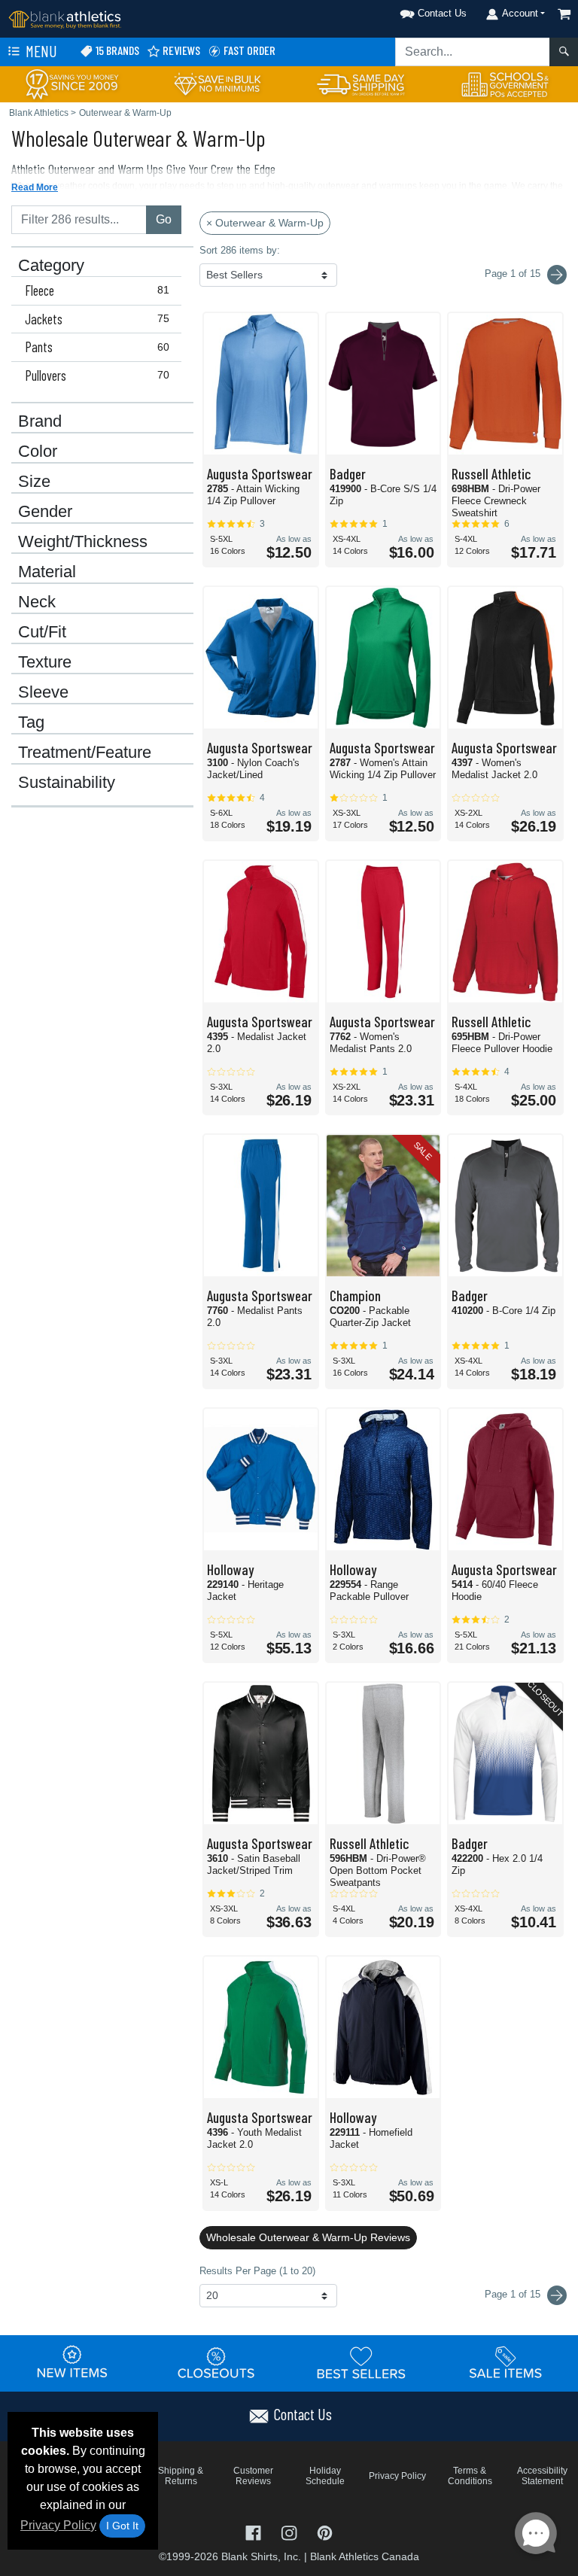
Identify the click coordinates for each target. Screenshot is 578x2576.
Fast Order (248, 50)
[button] (414, 11)
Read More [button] (35, 187)
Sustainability (67, 783)
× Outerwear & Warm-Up (265, 223)
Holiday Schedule (325, 2476)
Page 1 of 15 (514, 2294)
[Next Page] (557, 275)
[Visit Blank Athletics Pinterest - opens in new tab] (325, 2531)
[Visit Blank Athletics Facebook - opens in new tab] (255, 2531)
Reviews (180, 50)
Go (164, 219)
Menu (40, 51)
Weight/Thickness (83, 542)
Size (34, 482)
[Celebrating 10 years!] (72, 83)
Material (47, 572)
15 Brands (116, 50)
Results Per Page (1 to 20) (257, 2271)
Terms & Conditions (470, 2476)
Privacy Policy (58, 2525)
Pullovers (97, 376)
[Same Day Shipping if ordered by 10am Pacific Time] (361, 83)
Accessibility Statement (542, 2476)
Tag (31, 722)
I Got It (122, 2526)
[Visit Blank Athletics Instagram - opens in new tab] (290, 2531)
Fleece (97, 290)
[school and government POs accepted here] (506, 84)
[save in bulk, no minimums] (217, 83)
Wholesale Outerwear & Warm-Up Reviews (308, 2237)
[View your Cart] (564, 14)
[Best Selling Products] (361, 2362)
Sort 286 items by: (240, 250)
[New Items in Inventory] (72, 2362)
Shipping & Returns (181, 2476)
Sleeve (43, 692)
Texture (45, 662)
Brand (40, 421)
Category (51, 266)
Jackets (97, 319)
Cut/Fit (42, 632)
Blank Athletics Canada (365, 2556)
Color (38, 452)
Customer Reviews (253, 2476)
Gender (45, 512)
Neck (37, 602)
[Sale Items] (506, 2362)
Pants (97, 347)
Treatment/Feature (85, 753)
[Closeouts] (217, 2362)
